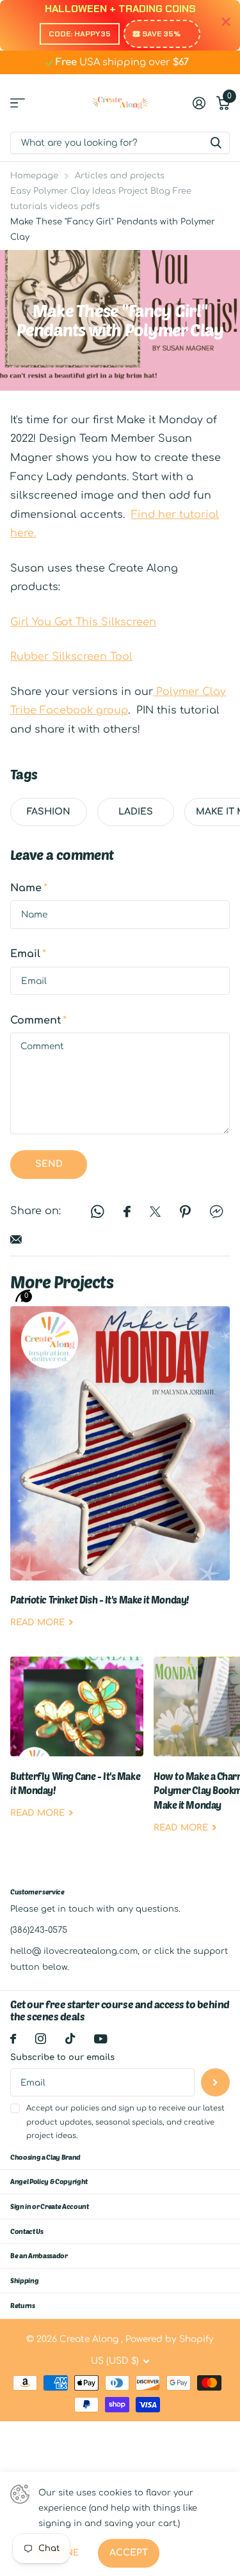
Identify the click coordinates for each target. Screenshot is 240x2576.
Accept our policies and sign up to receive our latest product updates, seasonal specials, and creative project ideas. (125, 2122)
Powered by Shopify (170, 2339)
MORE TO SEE (18, 103)
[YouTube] (101, 2039)
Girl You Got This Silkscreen (83, 622)
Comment (38, 1020)
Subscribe (215, 2083)
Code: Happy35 (80, 34)
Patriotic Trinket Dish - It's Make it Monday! (120, 1477)
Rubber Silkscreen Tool (71, 657)
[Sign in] (199, 103)
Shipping (24, 2280)
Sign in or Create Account (50, 2206)
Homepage (34, 176)
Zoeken (216, 143)
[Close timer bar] (226, 22)
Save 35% (161, 34)
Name (29, 888)
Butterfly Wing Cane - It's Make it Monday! (77, 1747)
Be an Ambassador (39, 2255)
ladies (136, 812)
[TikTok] (70, 2039)
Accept (129, 2553)
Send (49, 1164)
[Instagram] (41, 2039)
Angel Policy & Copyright (49, 2181)
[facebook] (13, 2039)
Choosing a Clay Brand (45, 2157)
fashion (49, 812)
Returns (23, 2305)
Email (28, 954)
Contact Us (27, 2231)
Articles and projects (120, 176)
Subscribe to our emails (62, 2057)
